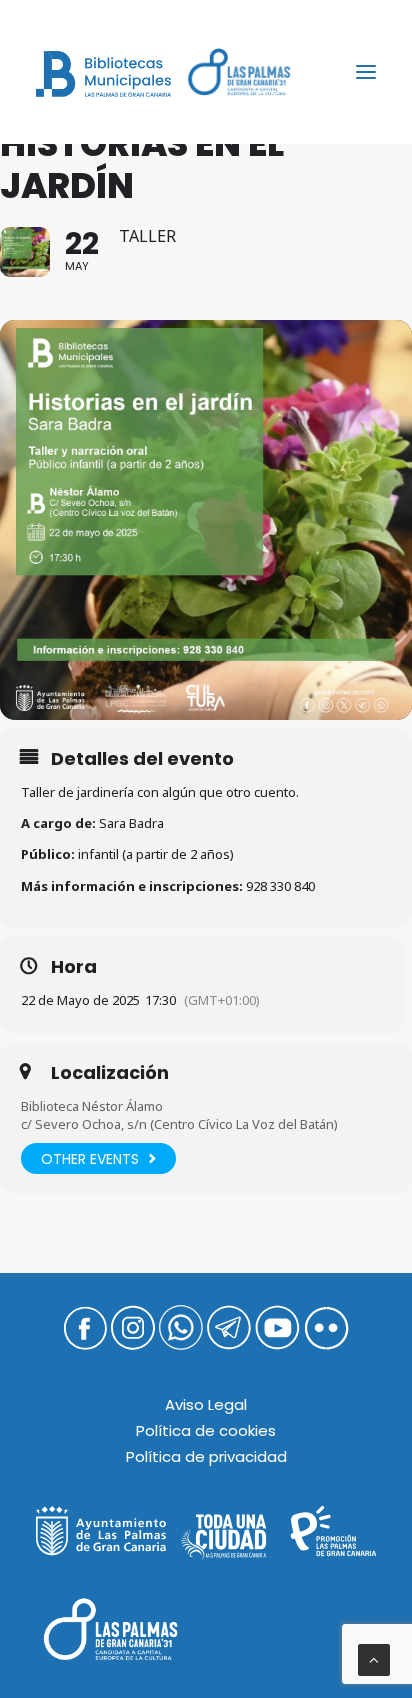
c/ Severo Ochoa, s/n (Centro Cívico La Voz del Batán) (179, 1124)
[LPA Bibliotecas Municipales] (103, 74)
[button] (366, 72)
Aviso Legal (206, 1404)
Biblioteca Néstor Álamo (92, 1106)
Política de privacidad (206, 1456)
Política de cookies (206, 1430)
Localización (110, 1073)
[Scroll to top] (374, 1658)
